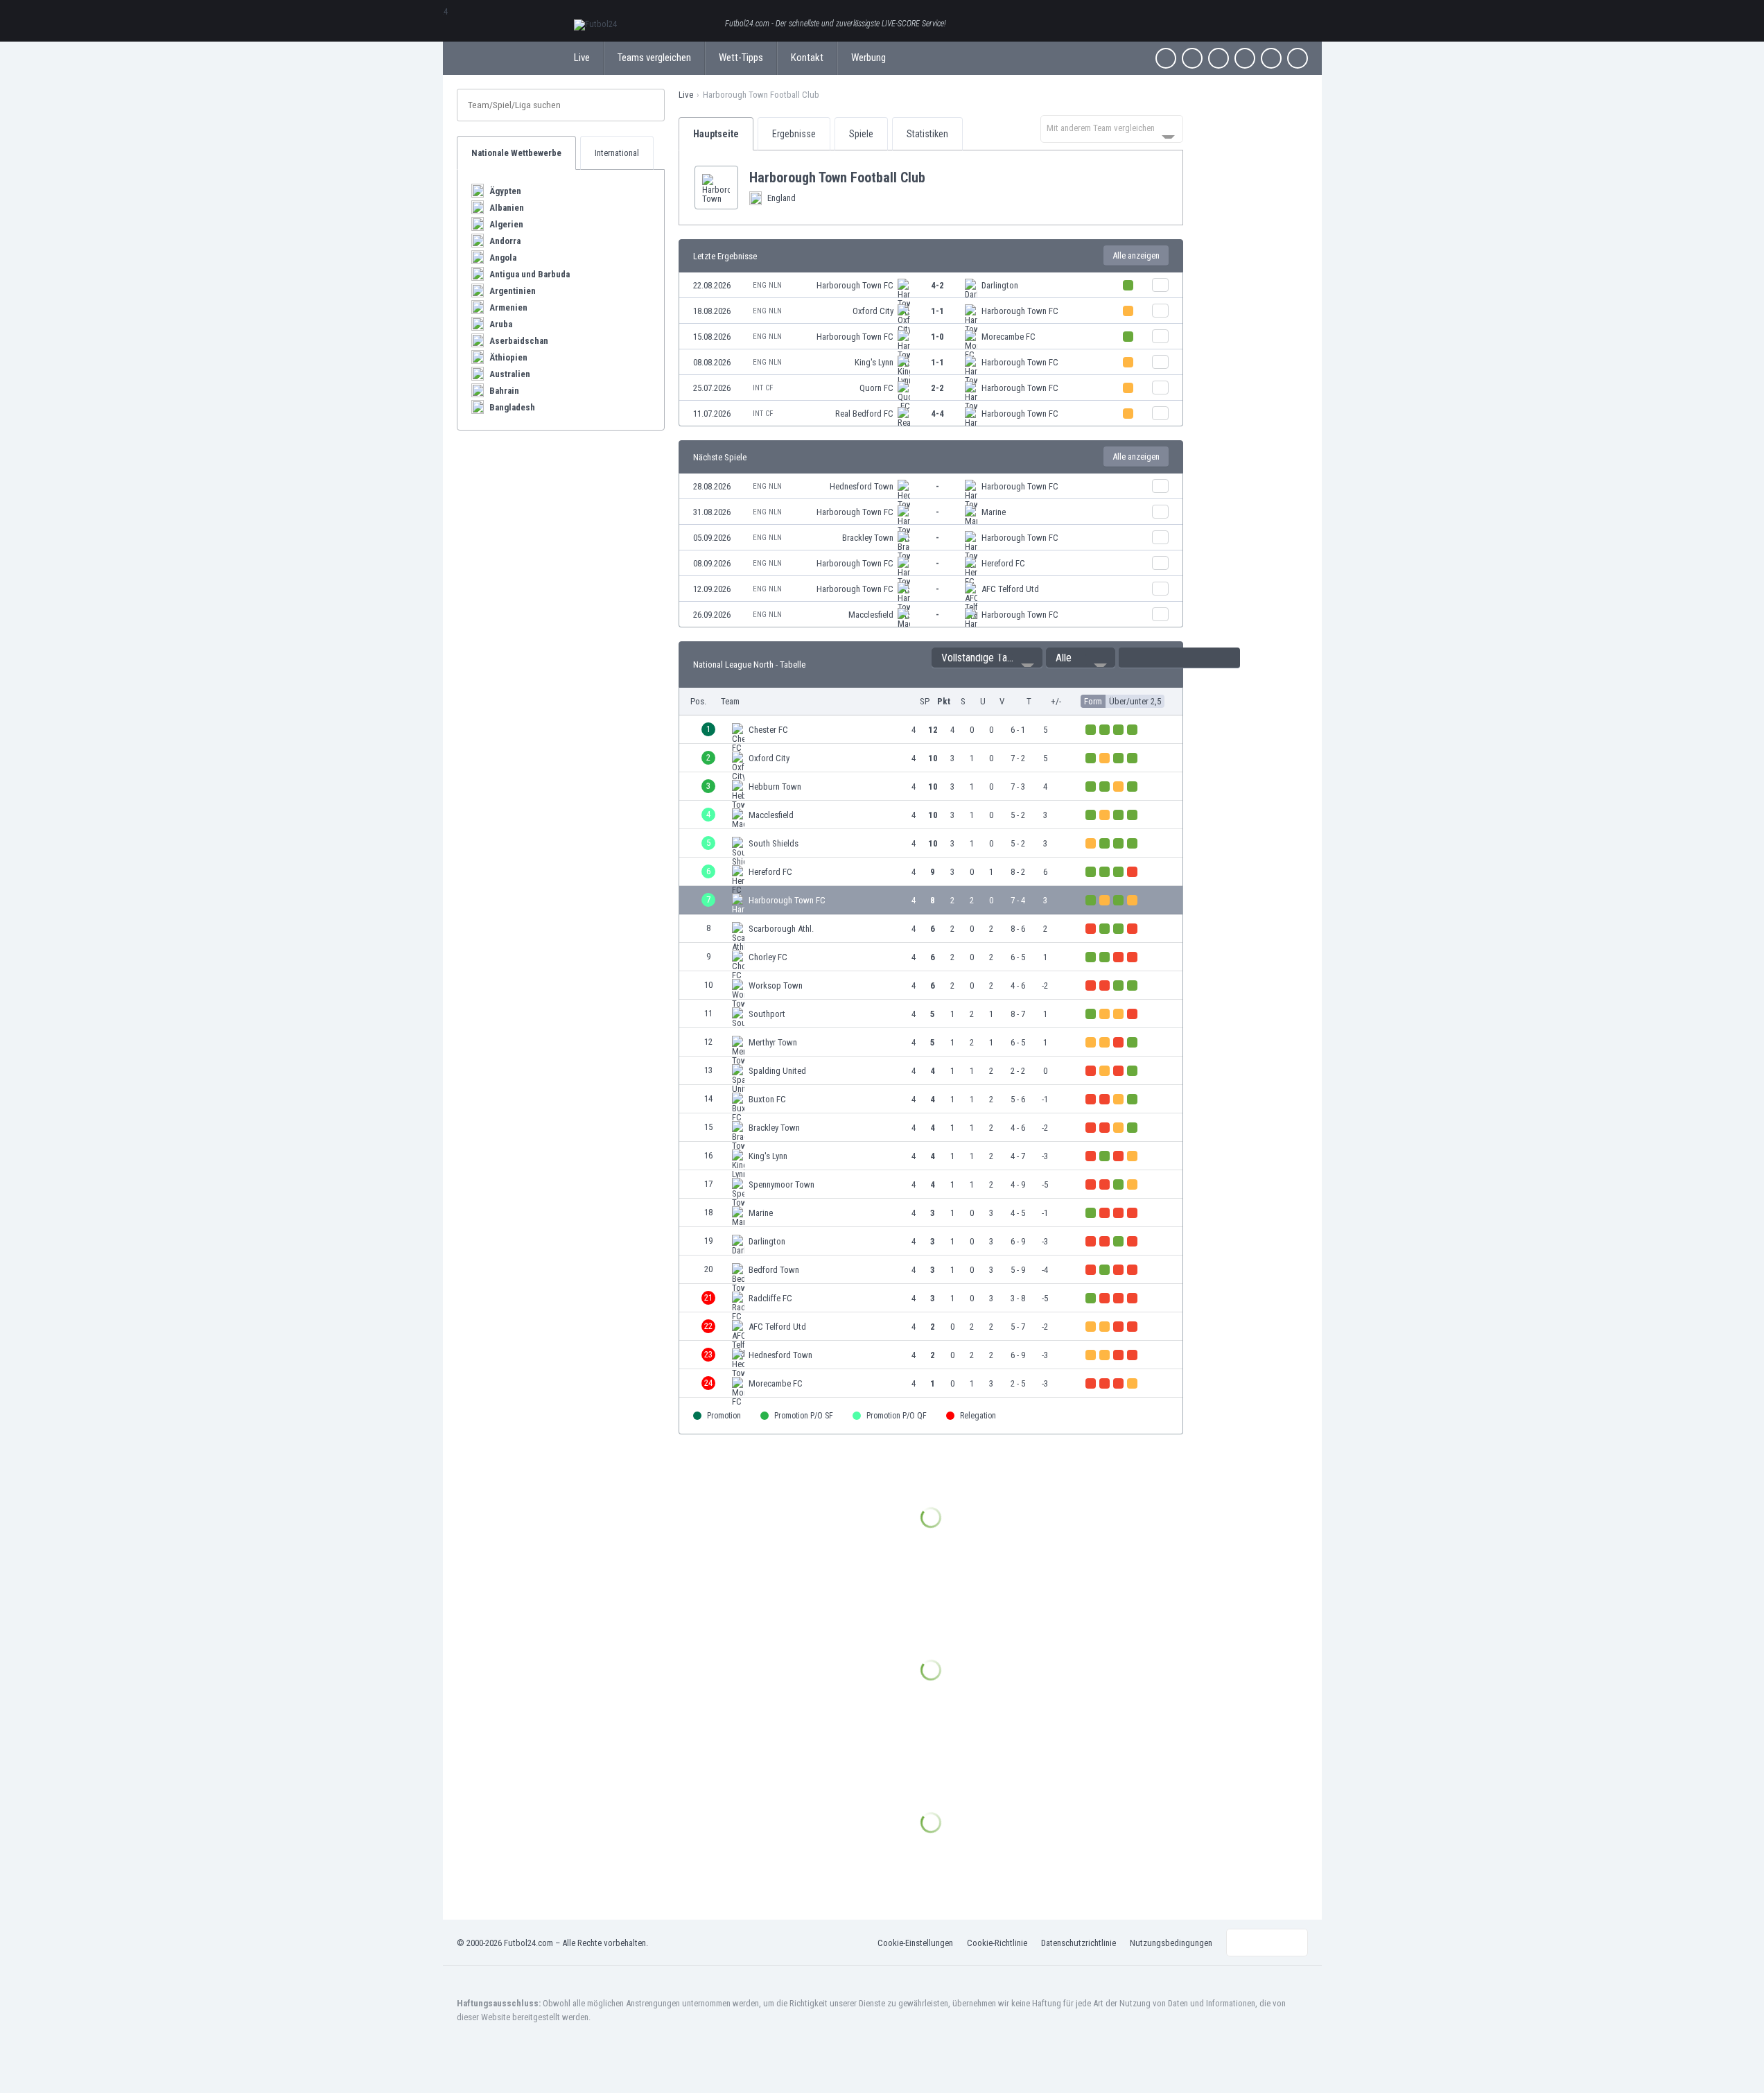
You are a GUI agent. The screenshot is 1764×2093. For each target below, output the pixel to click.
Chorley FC (768, 957)
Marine (994, 512)
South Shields (774, 843)
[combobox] (1112, 129)
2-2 (937, 388)
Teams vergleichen (654, 58)
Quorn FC (876, 388)
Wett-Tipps (741, 58)
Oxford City (873, 311)
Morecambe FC (1008, 337)
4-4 (937, 414)
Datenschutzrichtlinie (1079, 1943)
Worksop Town (776, 985)
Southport (767, 1014)
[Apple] (1245, 58)
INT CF (763, 388)
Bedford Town (774, 1270)
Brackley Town (868, 538)
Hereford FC (1003, 563)
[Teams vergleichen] (1160, 285)
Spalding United (777, 1071)
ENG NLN (767, 285)
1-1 (937, 311)
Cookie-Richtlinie (997, 1943)
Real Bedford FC (864, 414)
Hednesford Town (862, 486)
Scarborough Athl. (781, 929)
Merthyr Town (773, 1042)
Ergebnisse (794, 134)
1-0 (937, 337)
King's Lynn (874, 362)
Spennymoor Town (781, 1184)
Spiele (861, 134)
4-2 (937, 285)
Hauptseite (716, 134)
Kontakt (807, 58)
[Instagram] (1219, 58)
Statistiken (927, 134)
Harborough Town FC (855, 285)
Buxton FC (767, 1099)
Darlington (1000, 285)
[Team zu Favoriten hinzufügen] (936, 177)
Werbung (868, 58)
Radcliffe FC (770, 1298)
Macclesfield (871, 615)
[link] (931, 285)
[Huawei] (1298, 58)
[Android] (1271, 58)
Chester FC (768, 730)
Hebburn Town (775, 787)
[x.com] (1192, 58)
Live (582, 58)
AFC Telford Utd (1010, 589)
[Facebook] (1166, 58)
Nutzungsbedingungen (1171, 1943)
